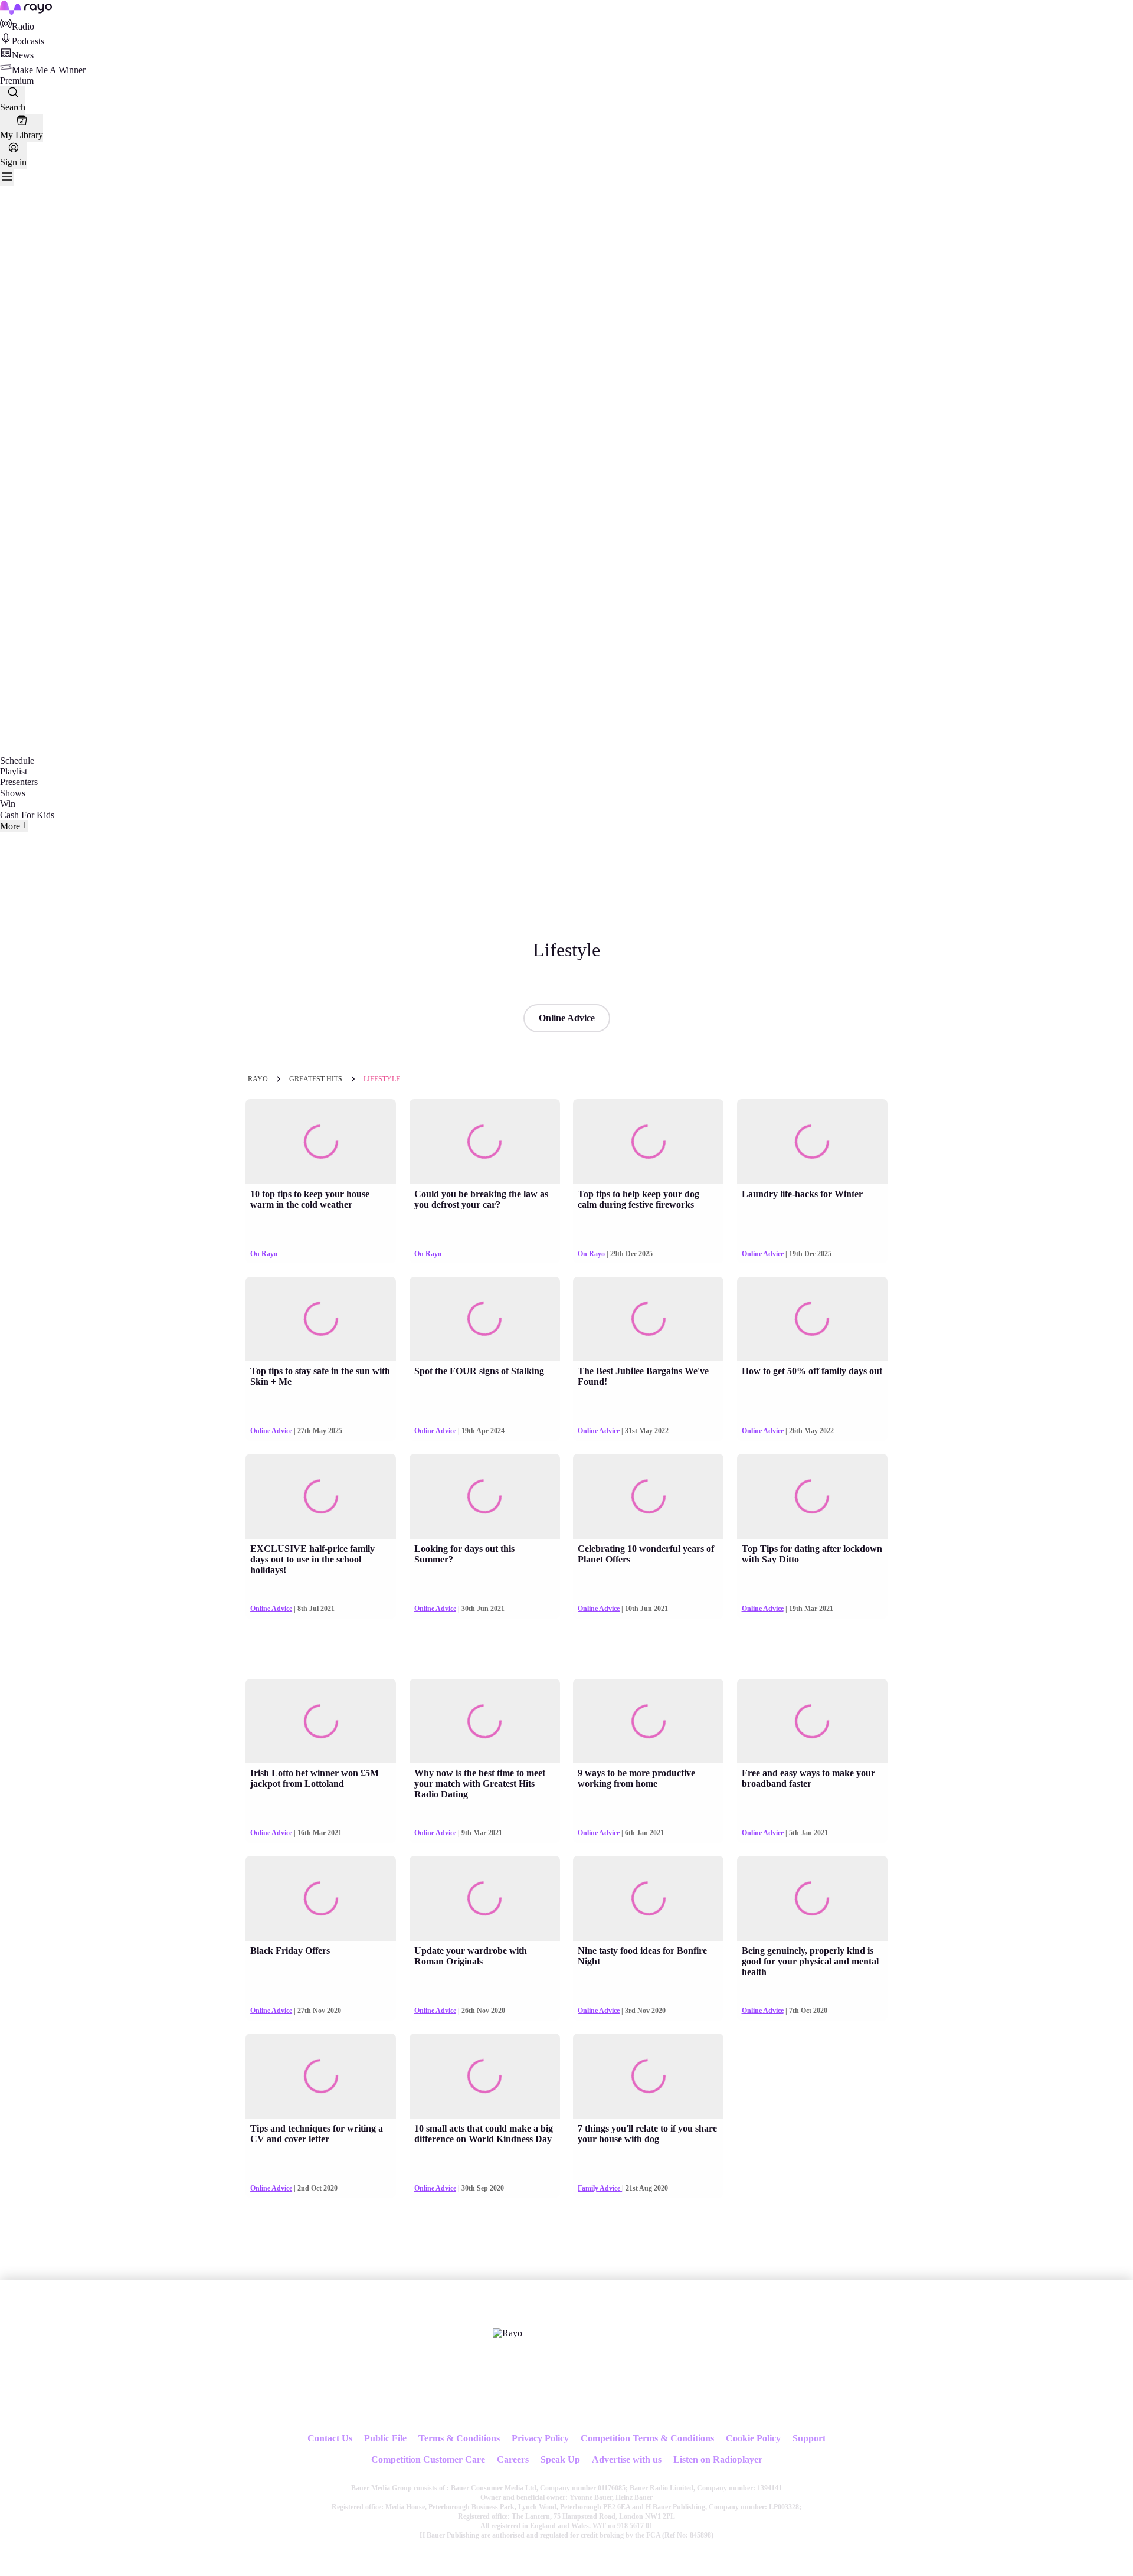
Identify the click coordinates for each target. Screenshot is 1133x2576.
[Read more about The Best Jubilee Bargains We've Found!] (648, 1319)
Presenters (19, 782)
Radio (23, 26)
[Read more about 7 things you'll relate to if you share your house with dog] (648, 2076)
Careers (513, 2459)
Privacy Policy (540, 2438)
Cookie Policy (753, 2438)
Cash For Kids (27, 815)
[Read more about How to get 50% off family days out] (812, 1319)
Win (8, 804)
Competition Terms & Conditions (647, 2438)
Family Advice (600, 2188)
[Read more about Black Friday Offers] (321, 1898)
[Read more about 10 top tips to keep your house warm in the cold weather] (321, 1142)
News (23, 55)
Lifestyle (382, 1079)
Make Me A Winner (49, 70)
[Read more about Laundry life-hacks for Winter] (812, 1142)
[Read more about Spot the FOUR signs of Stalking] (485, 1319)
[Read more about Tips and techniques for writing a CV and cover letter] (321, 2076)
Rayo (258, 1079)
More (10, 826)
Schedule (17, 761)
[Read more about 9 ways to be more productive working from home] (648, 1721)
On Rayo (264, 1254)
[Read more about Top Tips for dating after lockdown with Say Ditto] (812, 1496)
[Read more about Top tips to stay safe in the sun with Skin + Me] (321, 1319)
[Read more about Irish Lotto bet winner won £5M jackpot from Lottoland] (321, 1721)
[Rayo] (507, 2333)
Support (809, 2438)
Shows (13, 793)
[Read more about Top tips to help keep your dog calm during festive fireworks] (648, 1142)
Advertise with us (627, 2459)
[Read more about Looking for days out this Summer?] (485, 1496)
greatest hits (316, 1079)
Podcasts (28, 41)
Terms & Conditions (459, 2438)
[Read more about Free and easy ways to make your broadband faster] (812, 1721)
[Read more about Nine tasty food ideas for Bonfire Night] (648, 1898)
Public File (385, 2438)
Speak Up (560, 2459)
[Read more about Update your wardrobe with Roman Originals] (485, 1898)
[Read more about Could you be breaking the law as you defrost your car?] (485, 1142)
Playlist (14, 771)
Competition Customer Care (428, 2459)
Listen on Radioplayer (718, 2459)
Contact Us (330, 2438)
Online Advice (567, 1018)
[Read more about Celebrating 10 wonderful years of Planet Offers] (648, 1496)
